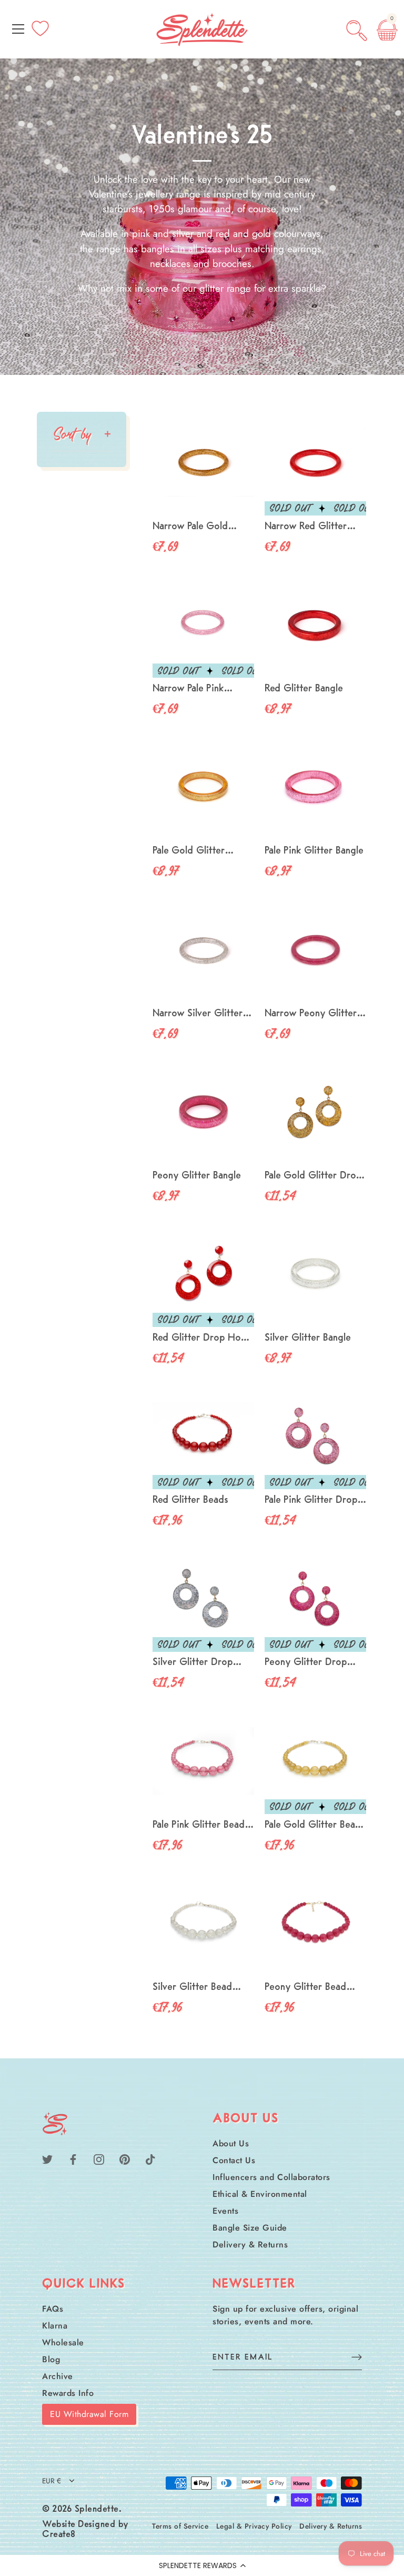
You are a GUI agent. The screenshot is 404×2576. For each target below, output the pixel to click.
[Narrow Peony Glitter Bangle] (315, 950)
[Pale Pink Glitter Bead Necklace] (203, 1761)
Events (225, 2211)
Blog (51, 2359)
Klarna (55, 2326)
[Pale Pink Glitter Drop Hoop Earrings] (315, 1436)
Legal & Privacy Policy (254, 2526)
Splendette (97, 2510)
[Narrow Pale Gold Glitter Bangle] (203, 463)
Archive (58, 2376)
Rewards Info (68, 2393)
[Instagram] (99, 2159)
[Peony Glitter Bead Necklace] (315, 1923)
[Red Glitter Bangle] (315, 625)
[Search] (357, 31)
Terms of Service (180, 2526)
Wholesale (63, 2342)
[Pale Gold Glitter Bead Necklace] (315, 1761)
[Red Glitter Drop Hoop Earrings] (203, 1274)
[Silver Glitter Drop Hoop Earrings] (203, 1598)
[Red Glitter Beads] (203, 1436)
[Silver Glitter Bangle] (315, 1274)
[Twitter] (47, 2159)
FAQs (53, 2309)
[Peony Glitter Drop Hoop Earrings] (315, 1598)
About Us (231, 2143)
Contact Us (234, 2160)
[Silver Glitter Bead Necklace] (203, 1923)
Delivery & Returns (250, 2245)
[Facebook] (73, 2159)
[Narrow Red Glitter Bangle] (315, 463)
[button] (202, 2565)
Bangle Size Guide (250, 2228)
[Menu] (18, 29)
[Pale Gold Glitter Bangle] (203, 787)
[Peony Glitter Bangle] (203, 1112)
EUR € (52, 2481)
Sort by (72, 434)
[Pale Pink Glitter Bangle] (315, 787)
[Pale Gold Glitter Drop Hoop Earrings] (315, 1112)
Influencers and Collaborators (271, 2177)
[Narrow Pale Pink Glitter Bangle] (203, 625)
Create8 (59, 2535)
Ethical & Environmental (260, 2194)
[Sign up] (357, 2357)
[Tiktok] (150, 2159)
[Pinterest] (125, 2159)
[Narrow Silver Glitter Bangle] (203, 950)
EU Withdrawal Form (89, 2414)
